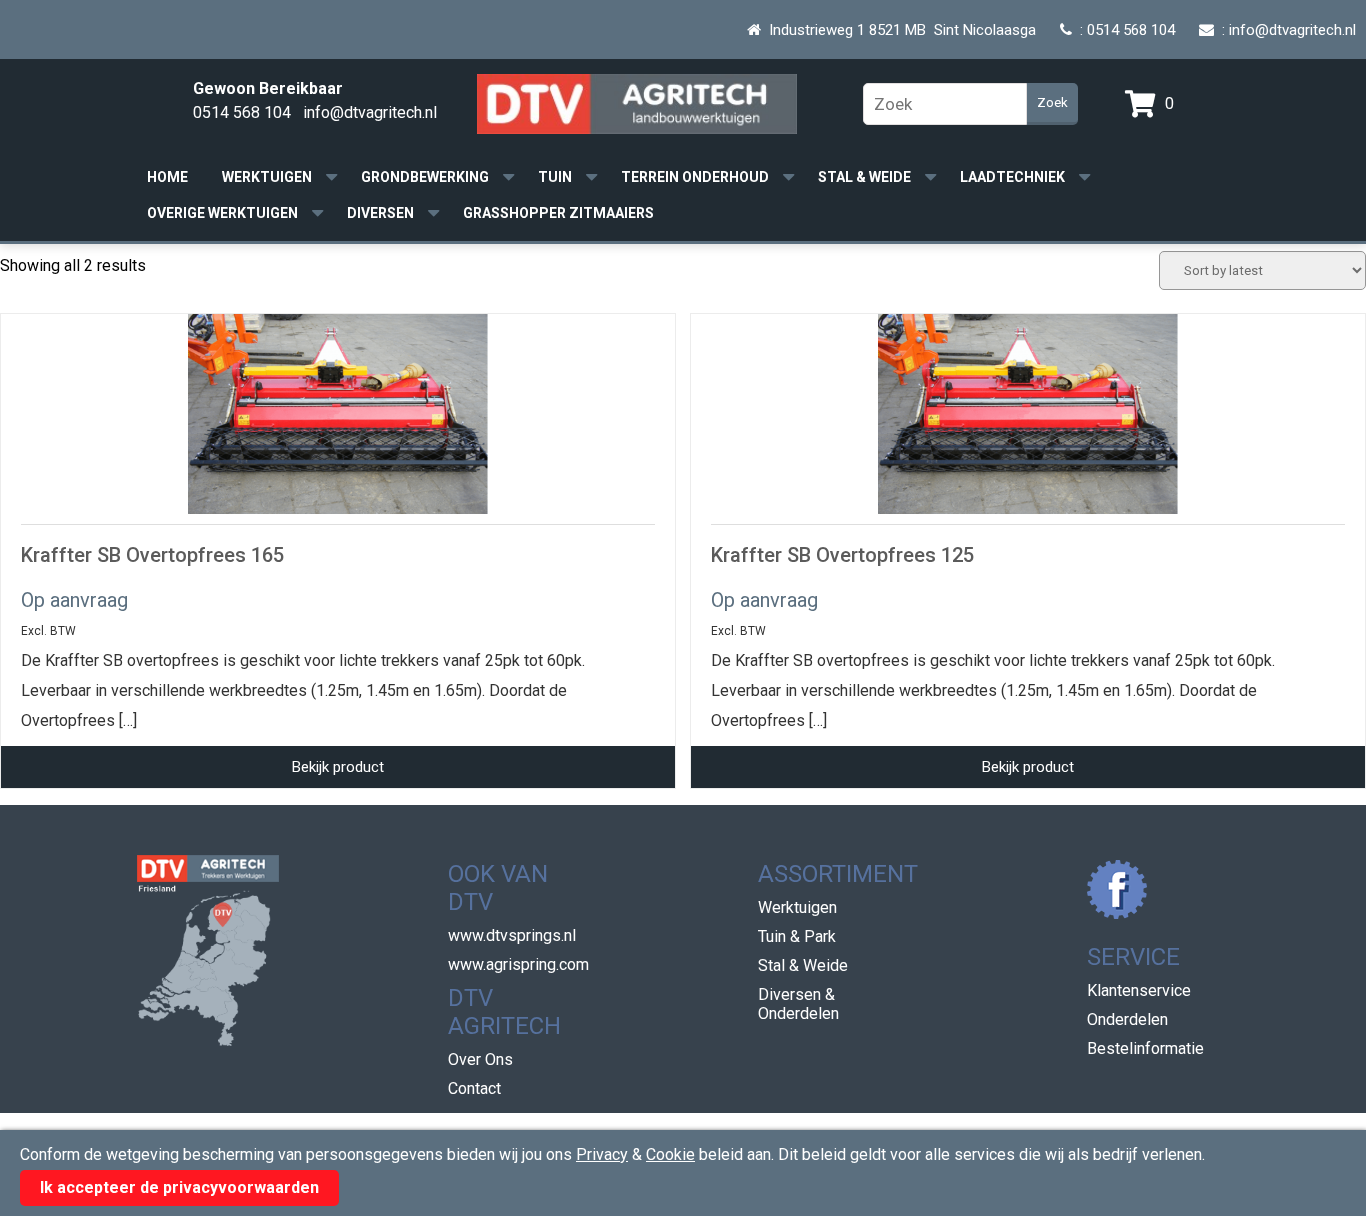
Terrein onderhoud (695, 177)
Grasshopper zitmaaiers (558, 213)
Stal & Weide (864, 177)
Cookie (670, 1154)
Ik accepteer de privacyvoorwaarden (179, 1187)
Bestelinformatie (1145, 1048)
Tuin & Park (797, 936)
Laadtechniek (1012, 177)
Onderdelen (1127, 1019)
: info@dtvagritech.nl (1285, 30)
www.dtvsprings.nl (512, 935)
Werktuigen (267, 177)
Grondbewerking (425, 177)
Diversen (380, 213)
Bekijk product (338, 767)
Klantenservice (1139, 990)
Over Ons (480, 1059)
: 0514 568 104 (1123, 30)
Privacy (602, 1154)
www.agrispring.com (518, 964)
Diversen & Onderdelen (798, 1004)
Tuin (555, 177)
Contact (474, 1088)
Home (167, 177)
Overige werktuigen (222, 213)
